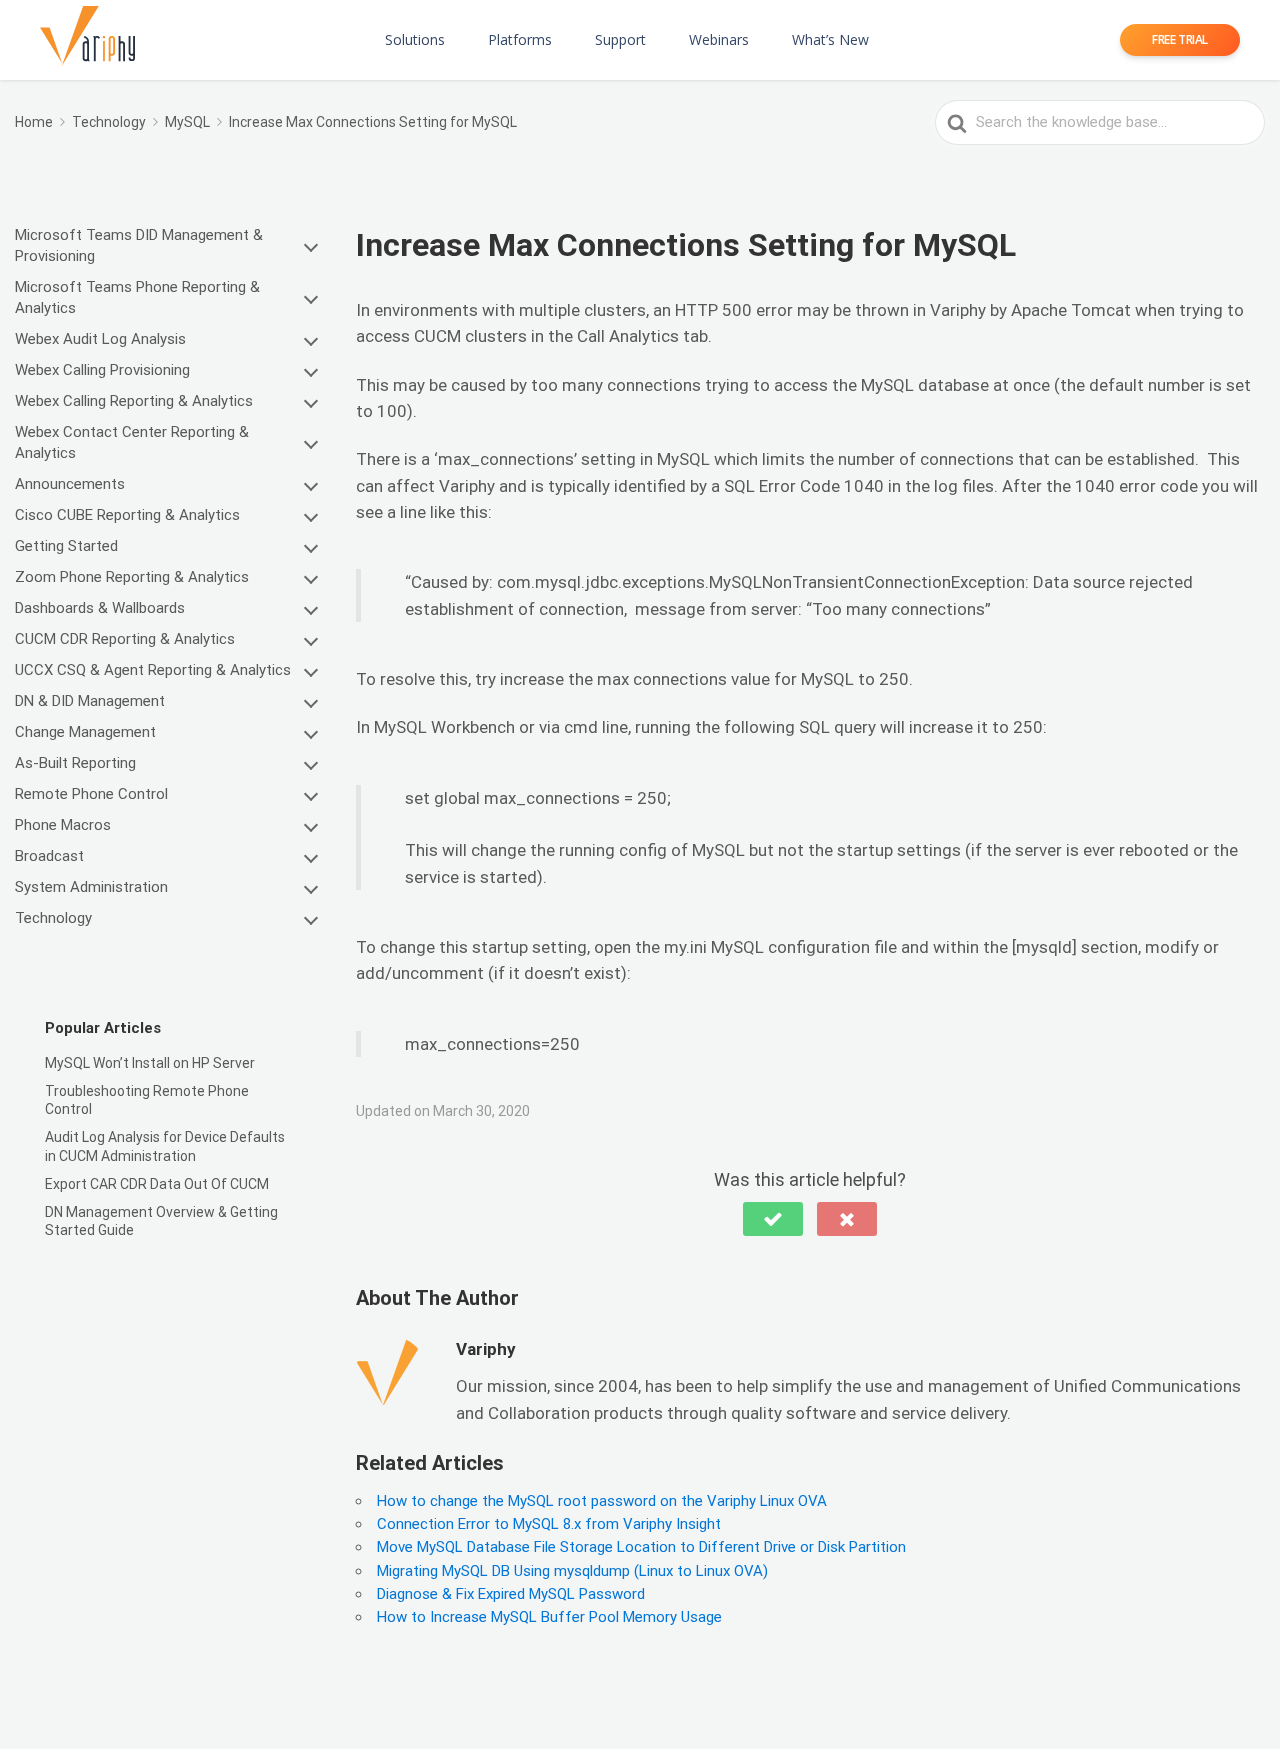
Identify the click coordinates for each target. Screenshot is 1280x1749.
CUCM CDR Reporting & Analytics (125, 639)
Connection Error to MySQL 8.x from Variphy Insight (549, 1524)
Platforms (520, 39)
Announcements (70, 484)
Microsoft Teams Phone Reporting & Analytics (137, 297)
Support (620, 39)
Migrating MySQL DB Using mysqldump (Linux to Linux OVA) (572, 1571)
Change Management (85, 732)
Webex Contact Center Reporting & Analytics (132, 442)
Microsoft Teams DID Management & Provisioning (139, 245)
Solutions (415, 39)
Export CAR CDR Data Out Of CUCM (157, 1184)
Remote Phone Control (91, 794)
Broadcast (49, 856)
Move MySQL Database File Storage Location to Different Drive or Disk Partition (641, 1547)
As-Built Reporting (75, 763)
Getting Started (66, 546)
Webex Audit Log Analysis (100, 339)
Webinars (719, 39)
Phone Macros (63, 825)
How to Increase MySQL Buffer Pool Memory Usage (549, 1617)
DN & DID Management (90, 701)
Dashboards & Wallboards (100, 608)
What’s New (830, 39)
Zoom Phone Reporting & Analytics (132, 577)
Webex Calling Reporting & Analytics (134, 401)
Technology (53, 918)
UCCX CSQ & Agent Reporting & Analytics (153, 670)
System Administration (91, 887)
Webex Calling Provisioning (102, 370)
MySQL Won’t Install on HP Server (150, 1063)
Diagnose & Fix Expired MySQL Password (511, 1594)
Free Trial (1180, 39)
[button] (773, 1219)
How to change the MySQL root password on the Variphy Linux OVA (602, 1501)
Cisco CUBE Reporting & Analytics (127, 515)
